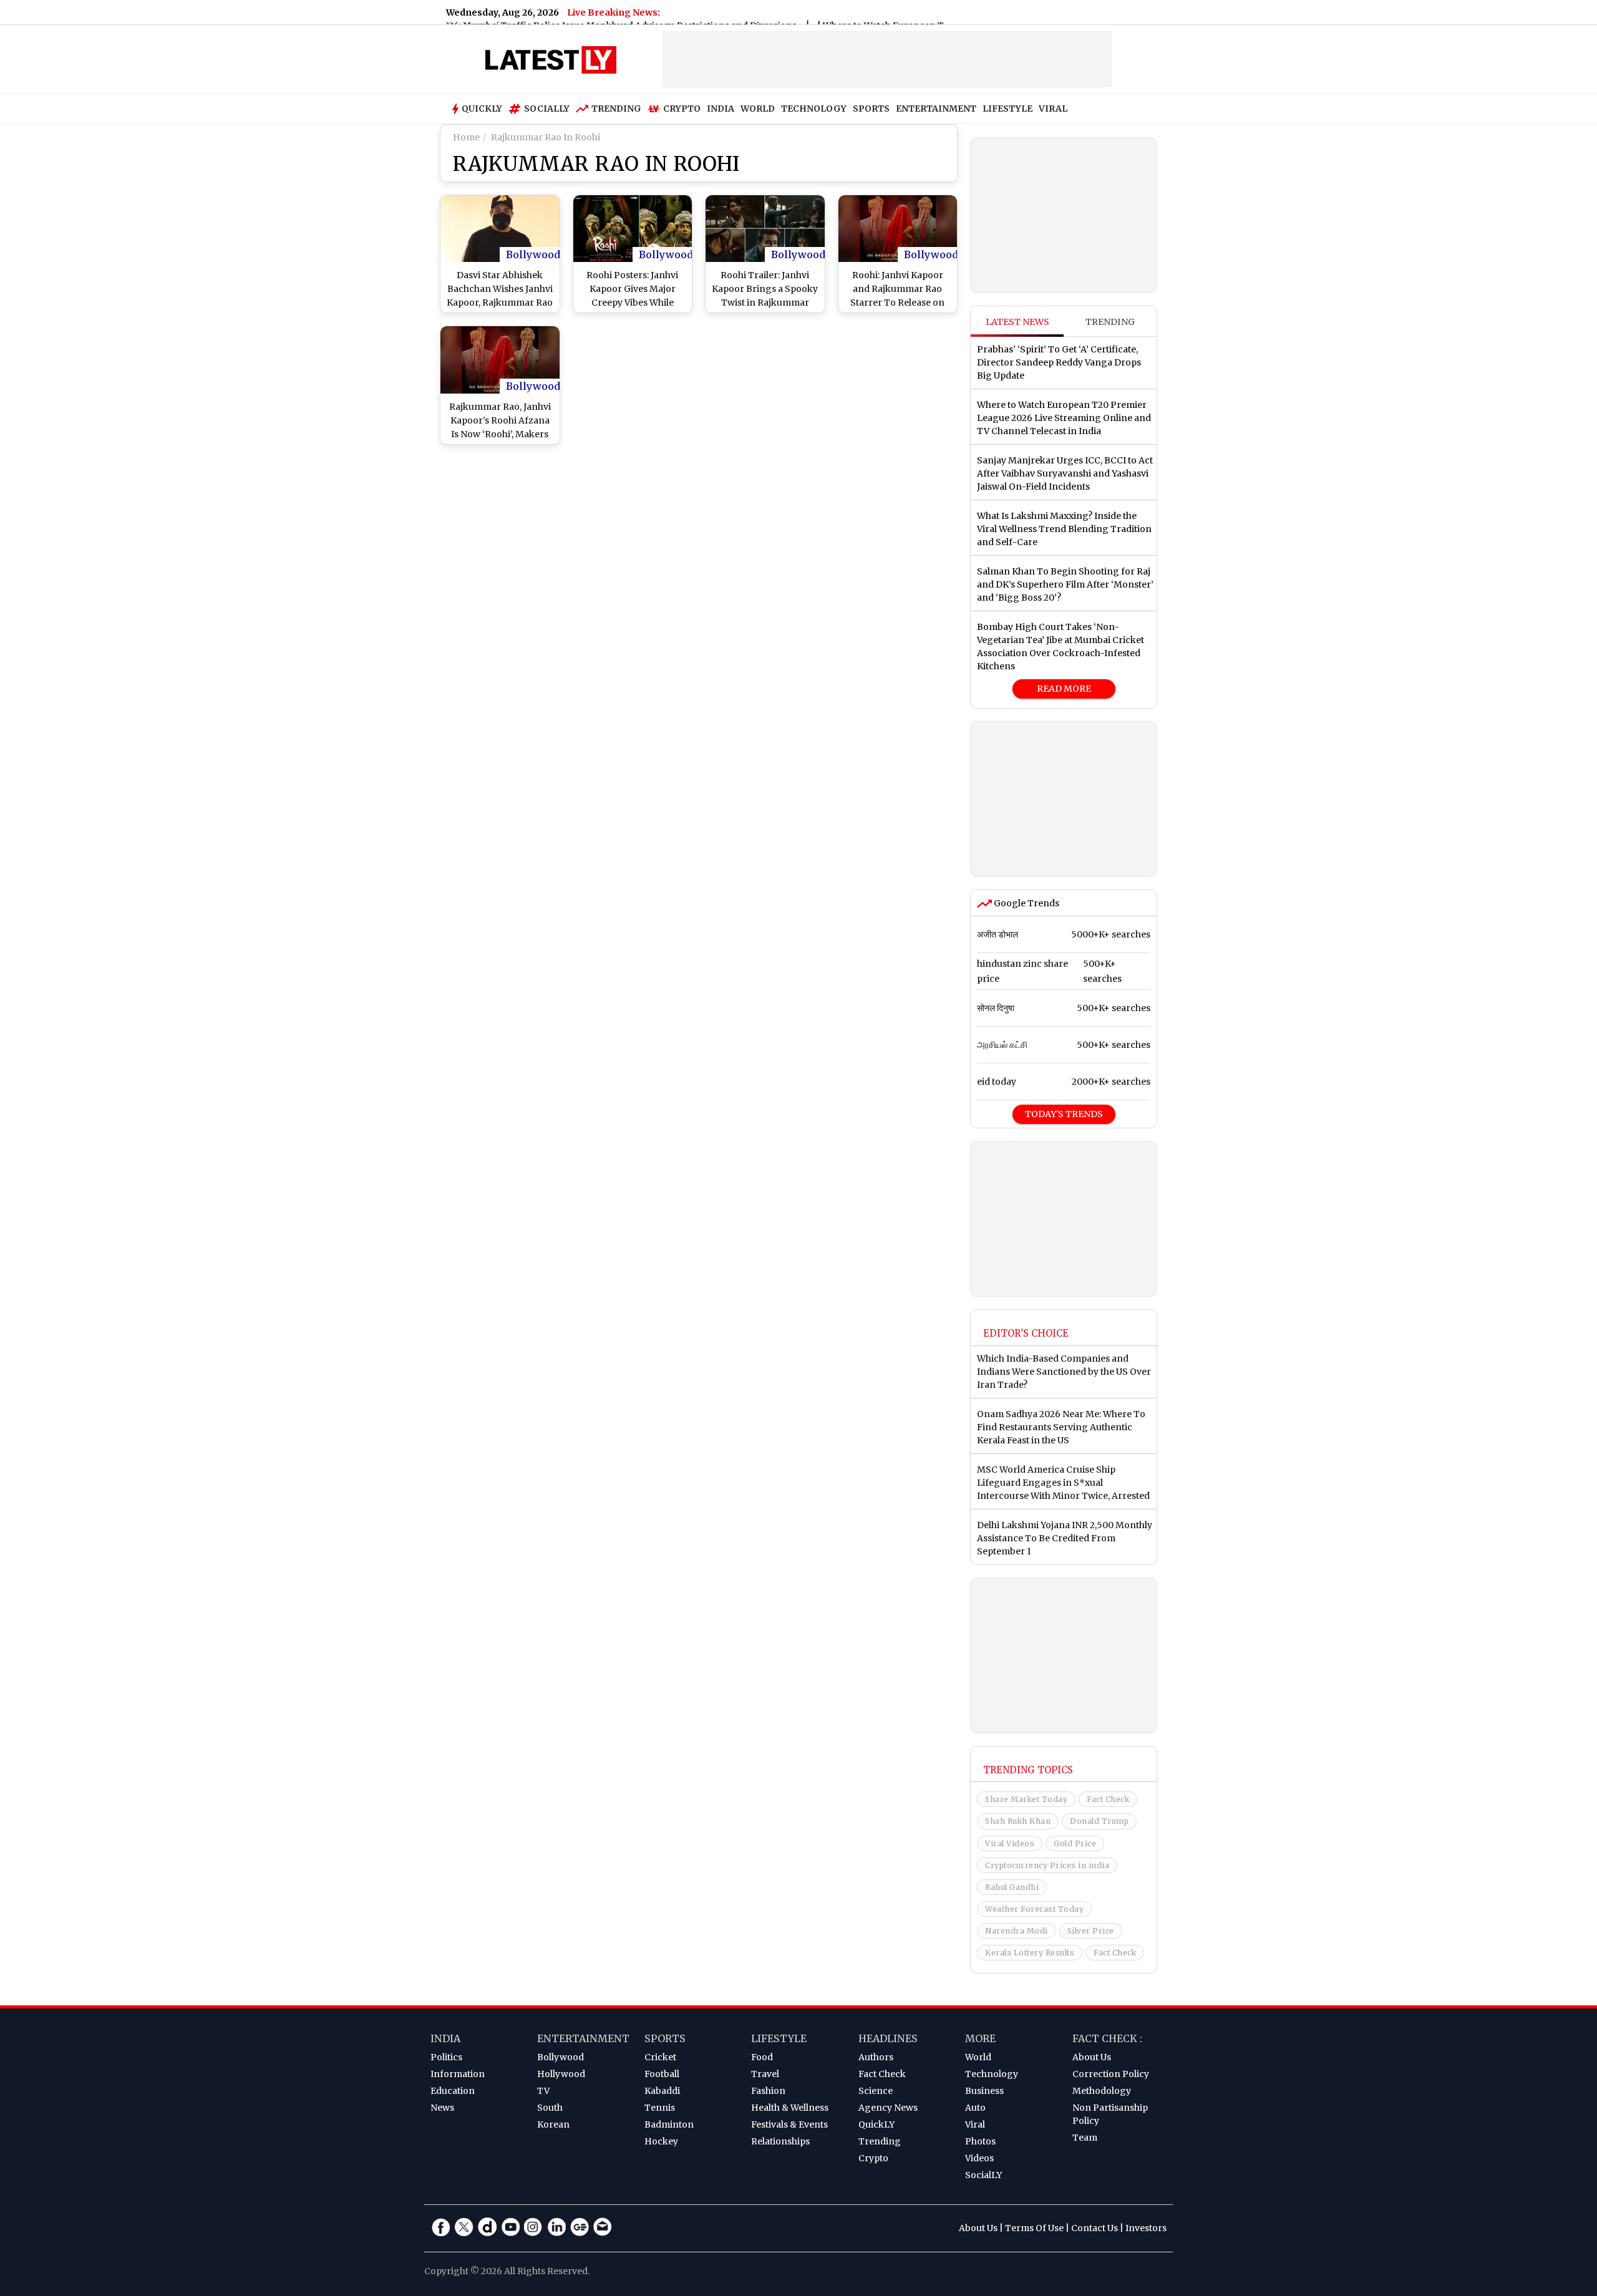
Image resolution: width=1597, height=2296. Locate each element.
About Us (1092, 2057)
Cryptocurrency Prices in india (1047, 1865)
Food (762, 2057)
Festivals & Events (789, 2124)
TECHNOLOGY (814, 109)
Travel (765, 2074)
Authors (876, 2057)
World (978, 2057)
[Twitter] (464, 2227)
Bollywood (533, 254)
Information (458, 2074)
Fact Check (1108, 1799)
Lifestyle (779, 2038)
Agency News (888, 2108)
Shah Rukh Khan (1018, 1821)
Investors (1146, 2228)
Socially (547, 109)
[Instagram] (533, 2227)
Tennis (660, 2108)
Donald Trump (1099, 1821)
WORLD (758, 109)
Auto (975, 2108)
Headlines (888, 2038)
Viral (975, 2124)
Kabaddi (662, 2091)
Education (453, 2091)
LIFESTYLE (1007, 109)
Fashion (768, 2091)
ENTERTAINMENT (936, 109)
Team (1085, 2138)
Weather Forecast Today (1034, 1909)
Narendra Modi (1017, 1931)
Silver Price (1091, 1931)
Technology (992, 2074)
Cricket (660, 2057)
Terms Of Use (1034, 2228)
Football (662, 2074)
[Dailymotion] (487, 2227)
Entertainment (583, 2038)
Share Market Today (1026, 1799)
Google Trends (1026, 903)
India (445, 2038)
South (550, 2108)
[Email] (603, 2227)
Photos (980, 2141)
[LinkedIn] (556, 2227)
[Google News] (580, 2227)
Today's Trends (1064, 1114)
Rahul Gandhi (1012, 1887)
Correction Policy (1111, 2074)
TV (543, 2091)
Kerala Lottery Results (1030, 1953)
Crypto (682, 109)
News (442, 2108)
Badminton (669, 2124)
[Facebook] (441, 2227)
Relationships (780, 2141)
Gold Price (1075, 1843)
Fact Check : (1107, 2038)
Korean (553, 2124)
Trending (616, 109)
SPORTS (871, 109)
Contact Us (1095, 2228)
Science (876, 2091)
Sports (665, 2038)
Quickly (482, 109)
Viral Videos (1010, 1843)
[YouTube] (510, 2227)
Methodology (1102, 2091)
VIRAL (1053, 109)
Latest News (1017, 322)
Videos (979, 2158)
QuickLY (876, 2124)
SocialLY (983, 2175)
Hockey (661, 2141)
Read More (1064, 689)
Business (984, 2091)
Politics (446, 2057)
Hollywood (561, 2074)
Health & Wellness (790, 2108)
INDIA (721, 109)
